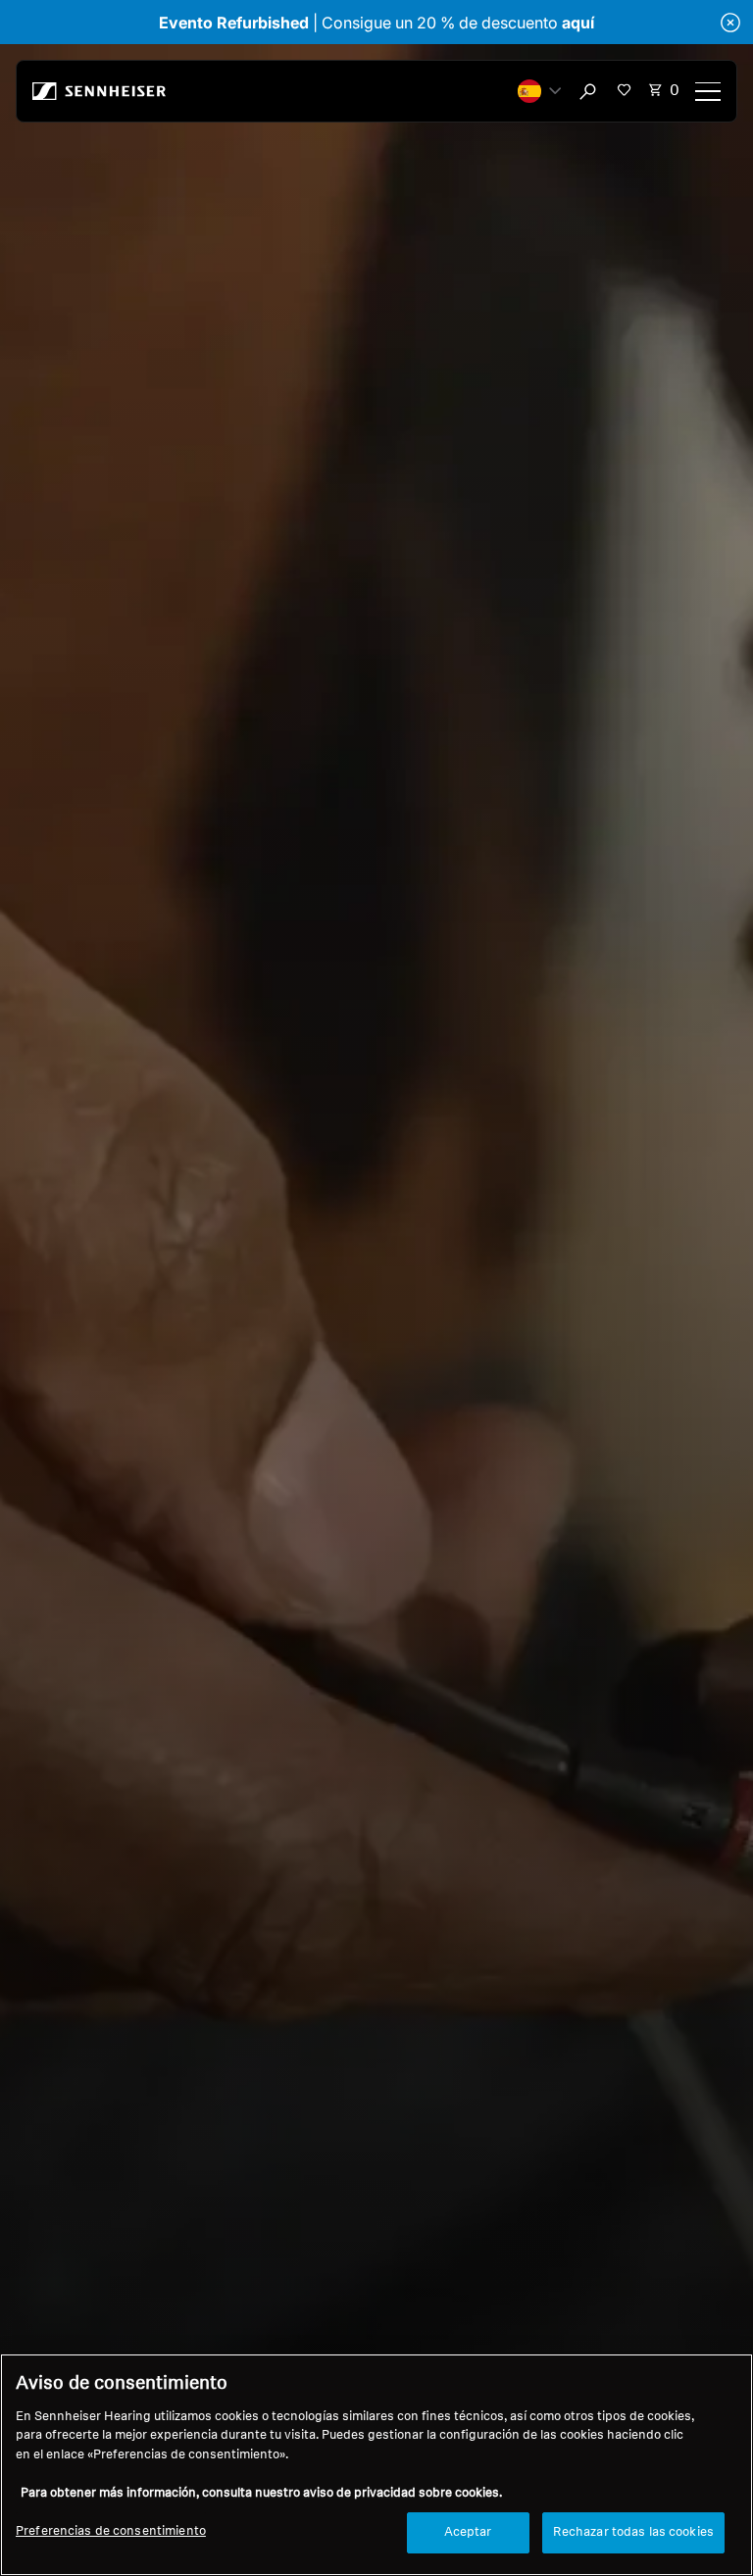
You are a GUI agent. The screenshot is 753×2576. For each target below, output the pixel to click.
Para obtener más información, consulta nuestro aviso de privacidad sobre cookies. (261, 2493)
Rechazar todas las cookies (633, 2532)
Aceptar (468, 2532)
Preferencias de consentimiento (111, 2531)
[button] (539, 91)
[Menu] (708, 91)
